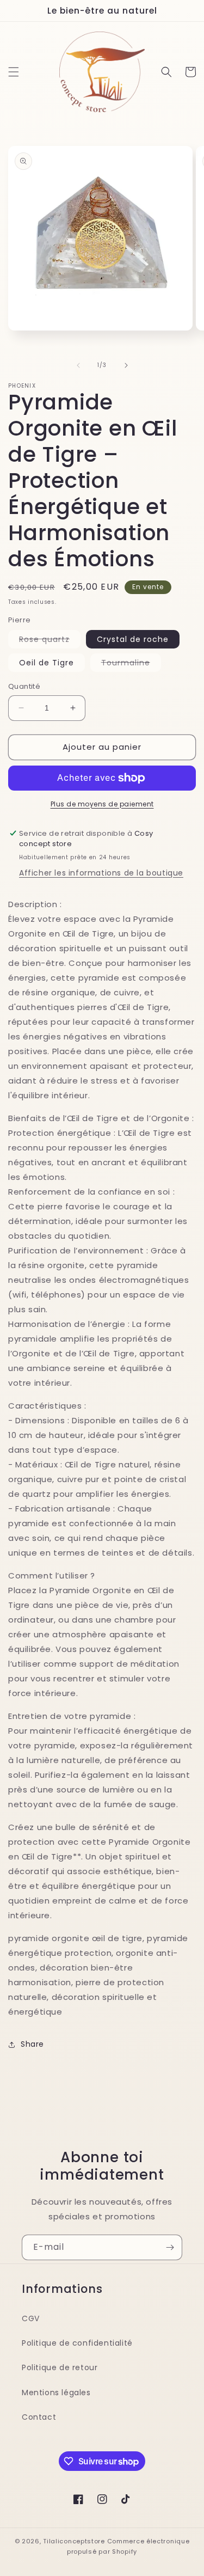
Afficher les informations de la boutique (101, 873)
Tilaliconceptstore (74, 2541)
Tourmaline (131, 664)
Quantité (24, 686)
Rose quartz (50, 641)
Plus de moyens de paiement (102, 804)
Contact (39, 2417)
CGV (31, 2318)
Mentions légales (56, 2393)
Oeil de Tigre (47, 663)
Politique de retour (60, 2367)
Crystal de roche (133, 639)
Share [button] (32, 2044)
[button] (14, 72)
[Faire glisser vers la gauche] (78, 365)
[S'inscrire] (170, 2247)
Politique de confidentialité (77, 2343)
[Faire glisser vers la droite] (126, 365)
